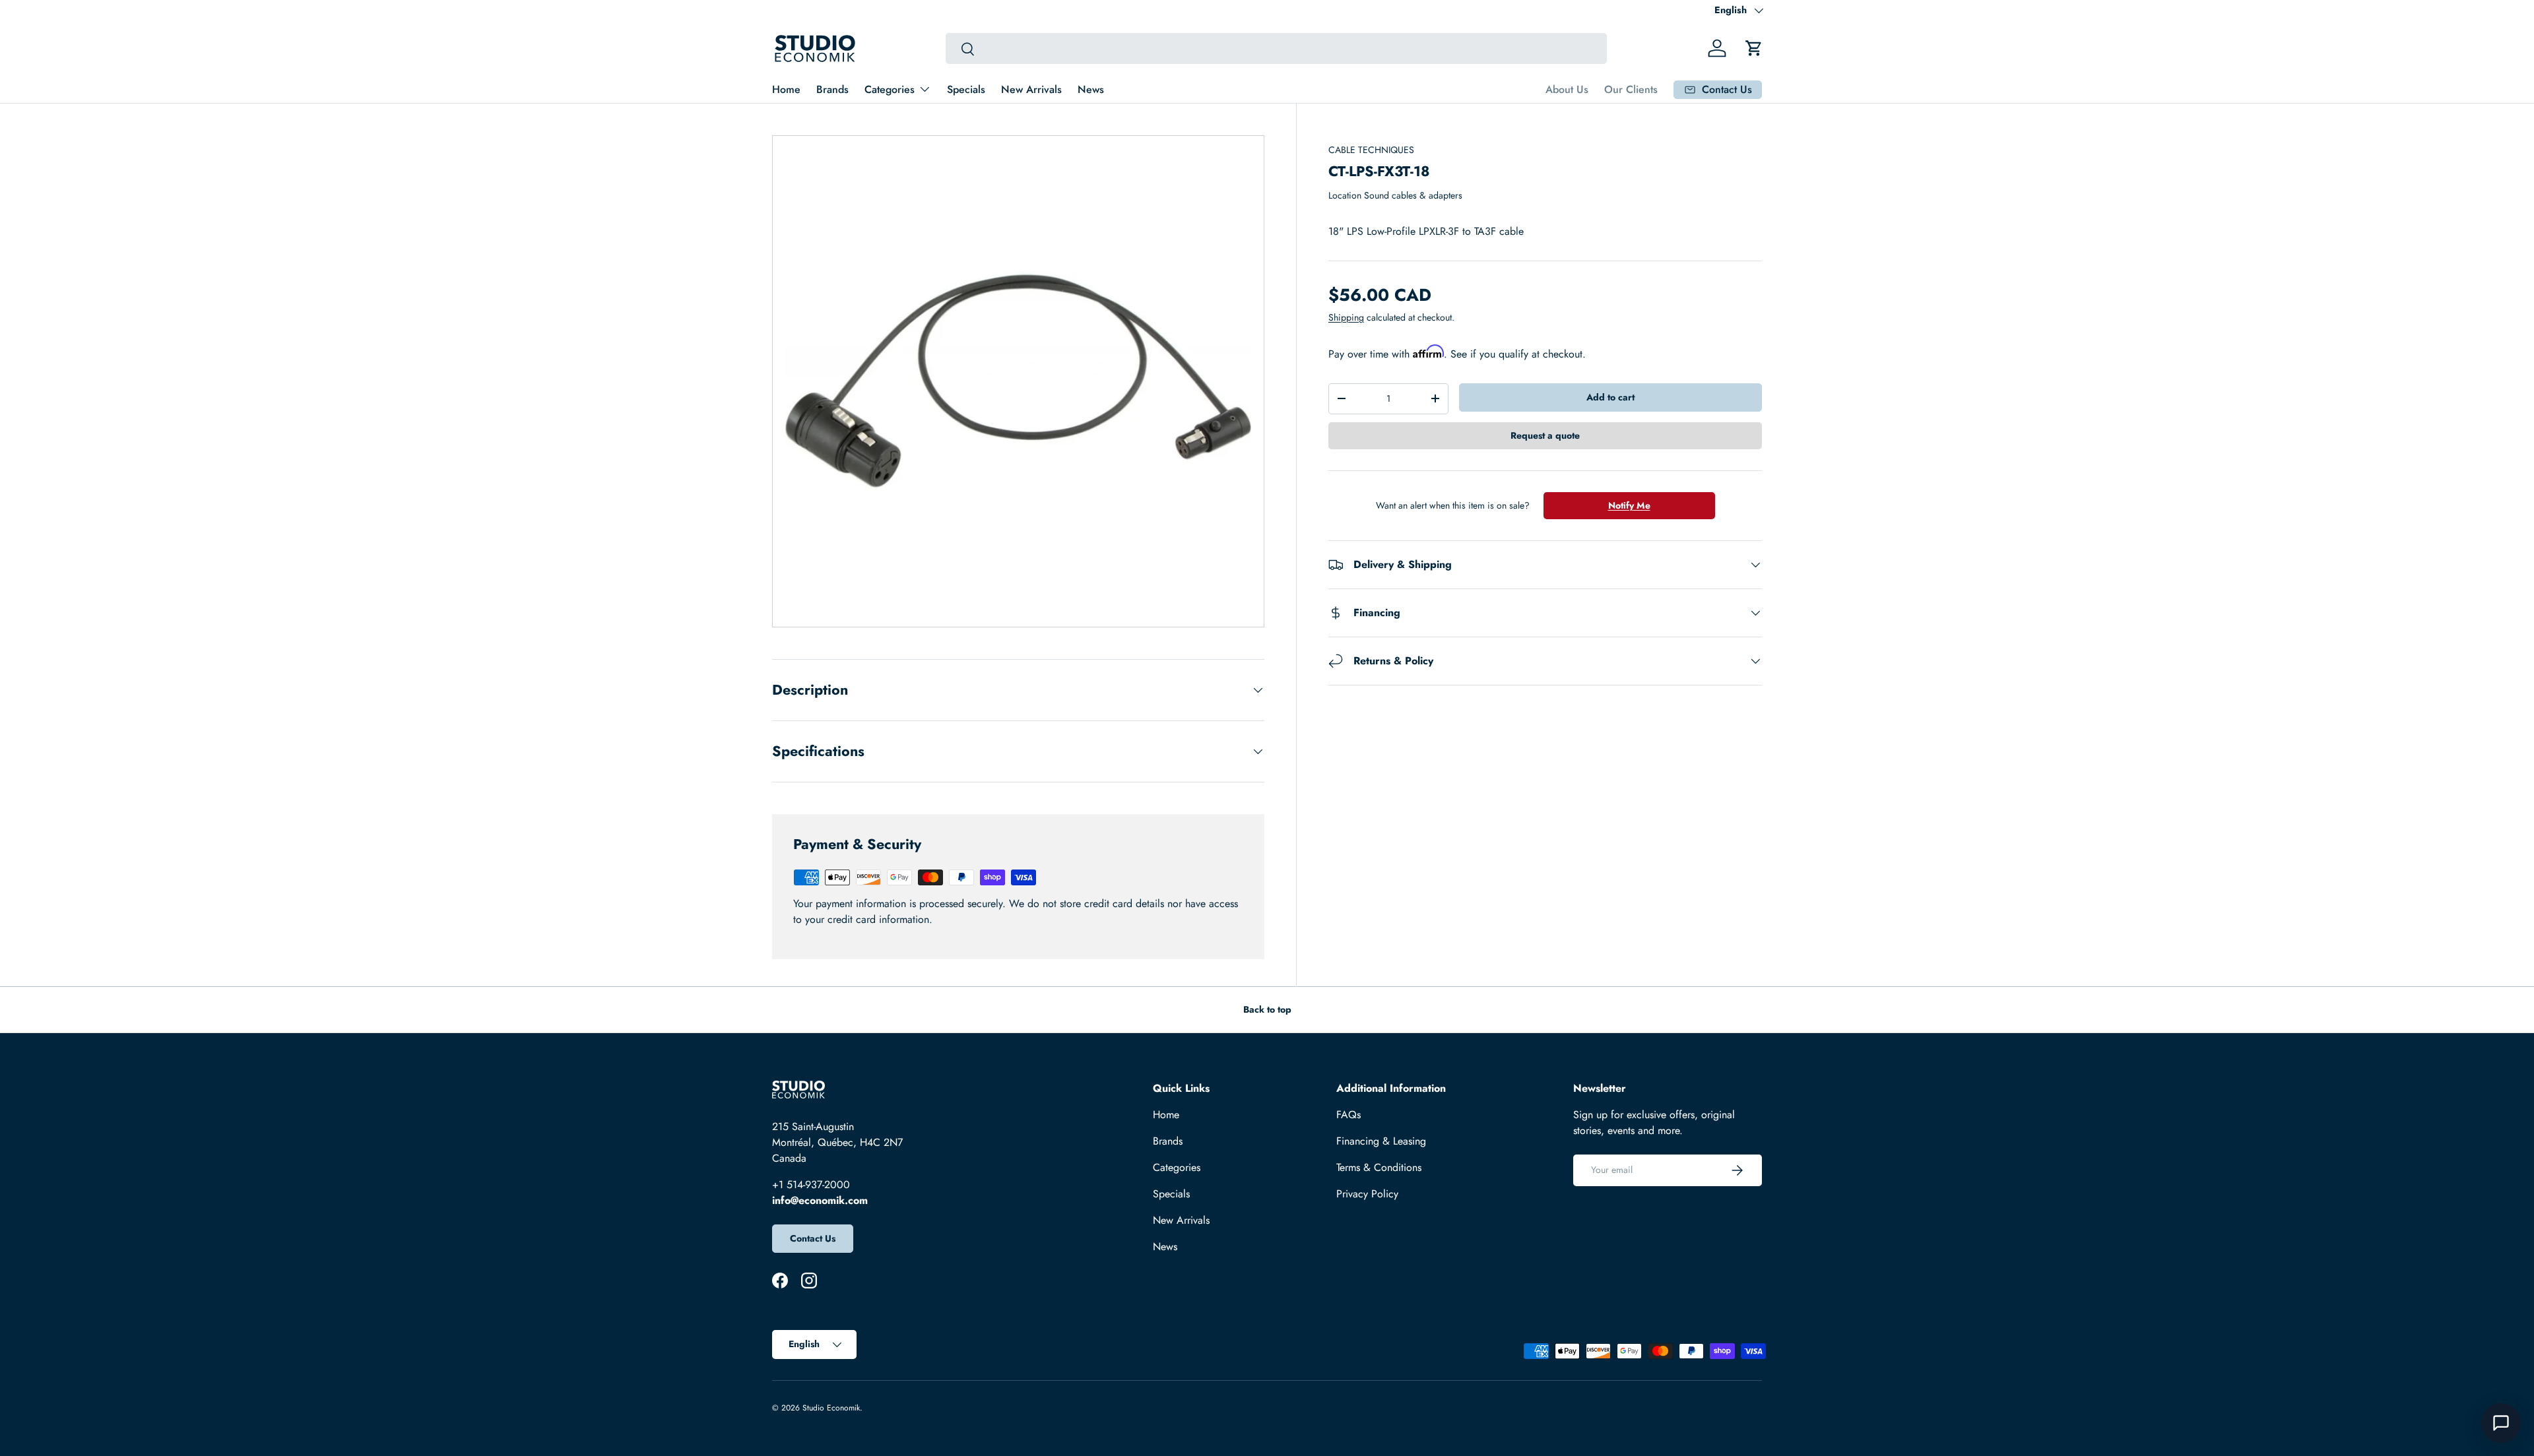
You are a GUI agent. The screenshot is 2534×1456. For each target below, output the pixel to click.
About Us (1567, 89)
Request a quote (1545, 435)
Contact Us (813, 1238)
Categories (890, 89)
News (1091, 89)
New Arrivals (1031, 89)
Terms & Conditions (1379, 1167)
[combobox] (1276, 48)
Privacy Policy (1367, 1194)
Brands (832, 89)
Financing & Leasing (1381, 1141)
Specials (966, 89)
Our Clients (1631, 89)
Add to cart (1610, 397)
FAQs (1348, 1115)
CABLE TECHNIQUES (1371, 150)
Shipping (1346, 317)
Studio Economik (831, 1408)
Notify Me (1629, 505)
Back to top (1267, 1009)
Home (786, 89)
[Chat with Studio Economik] (2501, 1423)
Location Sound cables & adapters (1395, 195)
